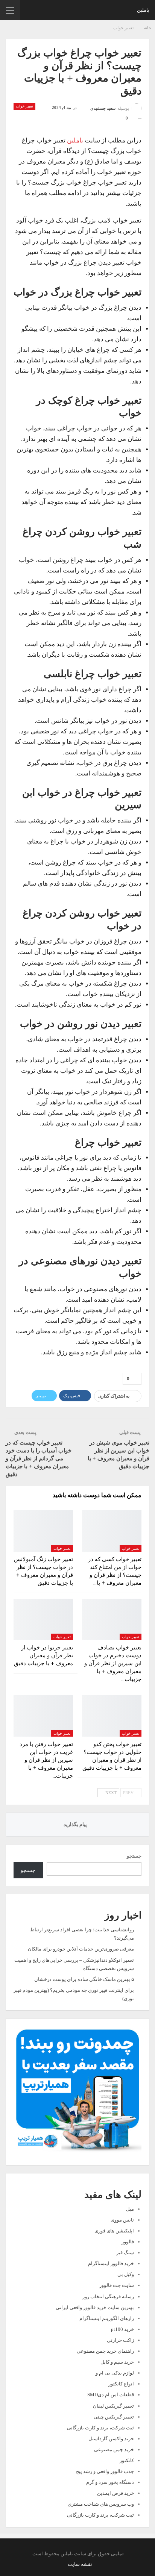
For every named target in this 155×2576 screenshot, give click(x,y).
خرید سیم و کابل (117, 2362)
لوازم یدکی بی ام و (115, 2373)
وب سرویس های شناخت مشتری (101, 2504)
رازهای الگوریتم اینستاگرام (107, 2318)
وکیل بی (126, 2274)
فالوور (128, 2242)
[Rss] (65, 2564)
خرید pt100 (122, 2329)
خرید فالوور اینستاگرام (111, 2263)
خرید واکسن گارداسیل (111, 2439)
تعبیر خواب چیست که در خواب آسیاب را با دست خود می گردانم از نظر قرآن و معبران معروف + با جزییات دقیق (39, 1458)
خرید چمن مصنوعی (114, 2450)
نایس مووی (122, 2220)
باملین (143, 10)
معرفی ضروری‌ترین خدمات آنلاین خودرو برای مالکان (81, 1949)
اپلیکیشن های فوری (114, 2231)
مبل (130, 2209)
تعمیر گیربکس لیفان (113, 2406)
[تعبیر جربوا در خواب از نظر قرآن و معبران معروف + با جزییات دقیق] (43, 1620)
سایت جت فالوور (117, 2285)
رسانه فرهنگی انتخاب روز (108, 2297)
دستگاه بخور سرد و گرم (110, 2482)
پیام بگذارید (76, 1824)
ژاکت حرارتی (120, 2340)
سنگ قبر (125, 2253)
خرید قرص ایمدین (115, 2493)
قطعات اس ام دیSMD (111, 2395)
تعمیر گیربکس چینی (114, 2417)
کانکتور (127, 2460)
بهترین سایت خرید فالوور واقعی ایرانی (95, 2307)
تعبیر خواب (24, 106)
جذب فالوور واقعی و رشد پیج (105, 2471)
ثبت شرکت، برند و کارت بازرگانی (100, 2428)
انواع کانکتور (121, 2384)
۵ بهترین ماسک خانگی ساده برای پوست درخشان (84, 1979)
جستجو (134, 1856)
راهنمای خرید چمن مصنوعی (105, 2351)
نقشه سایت (80, 2564)
